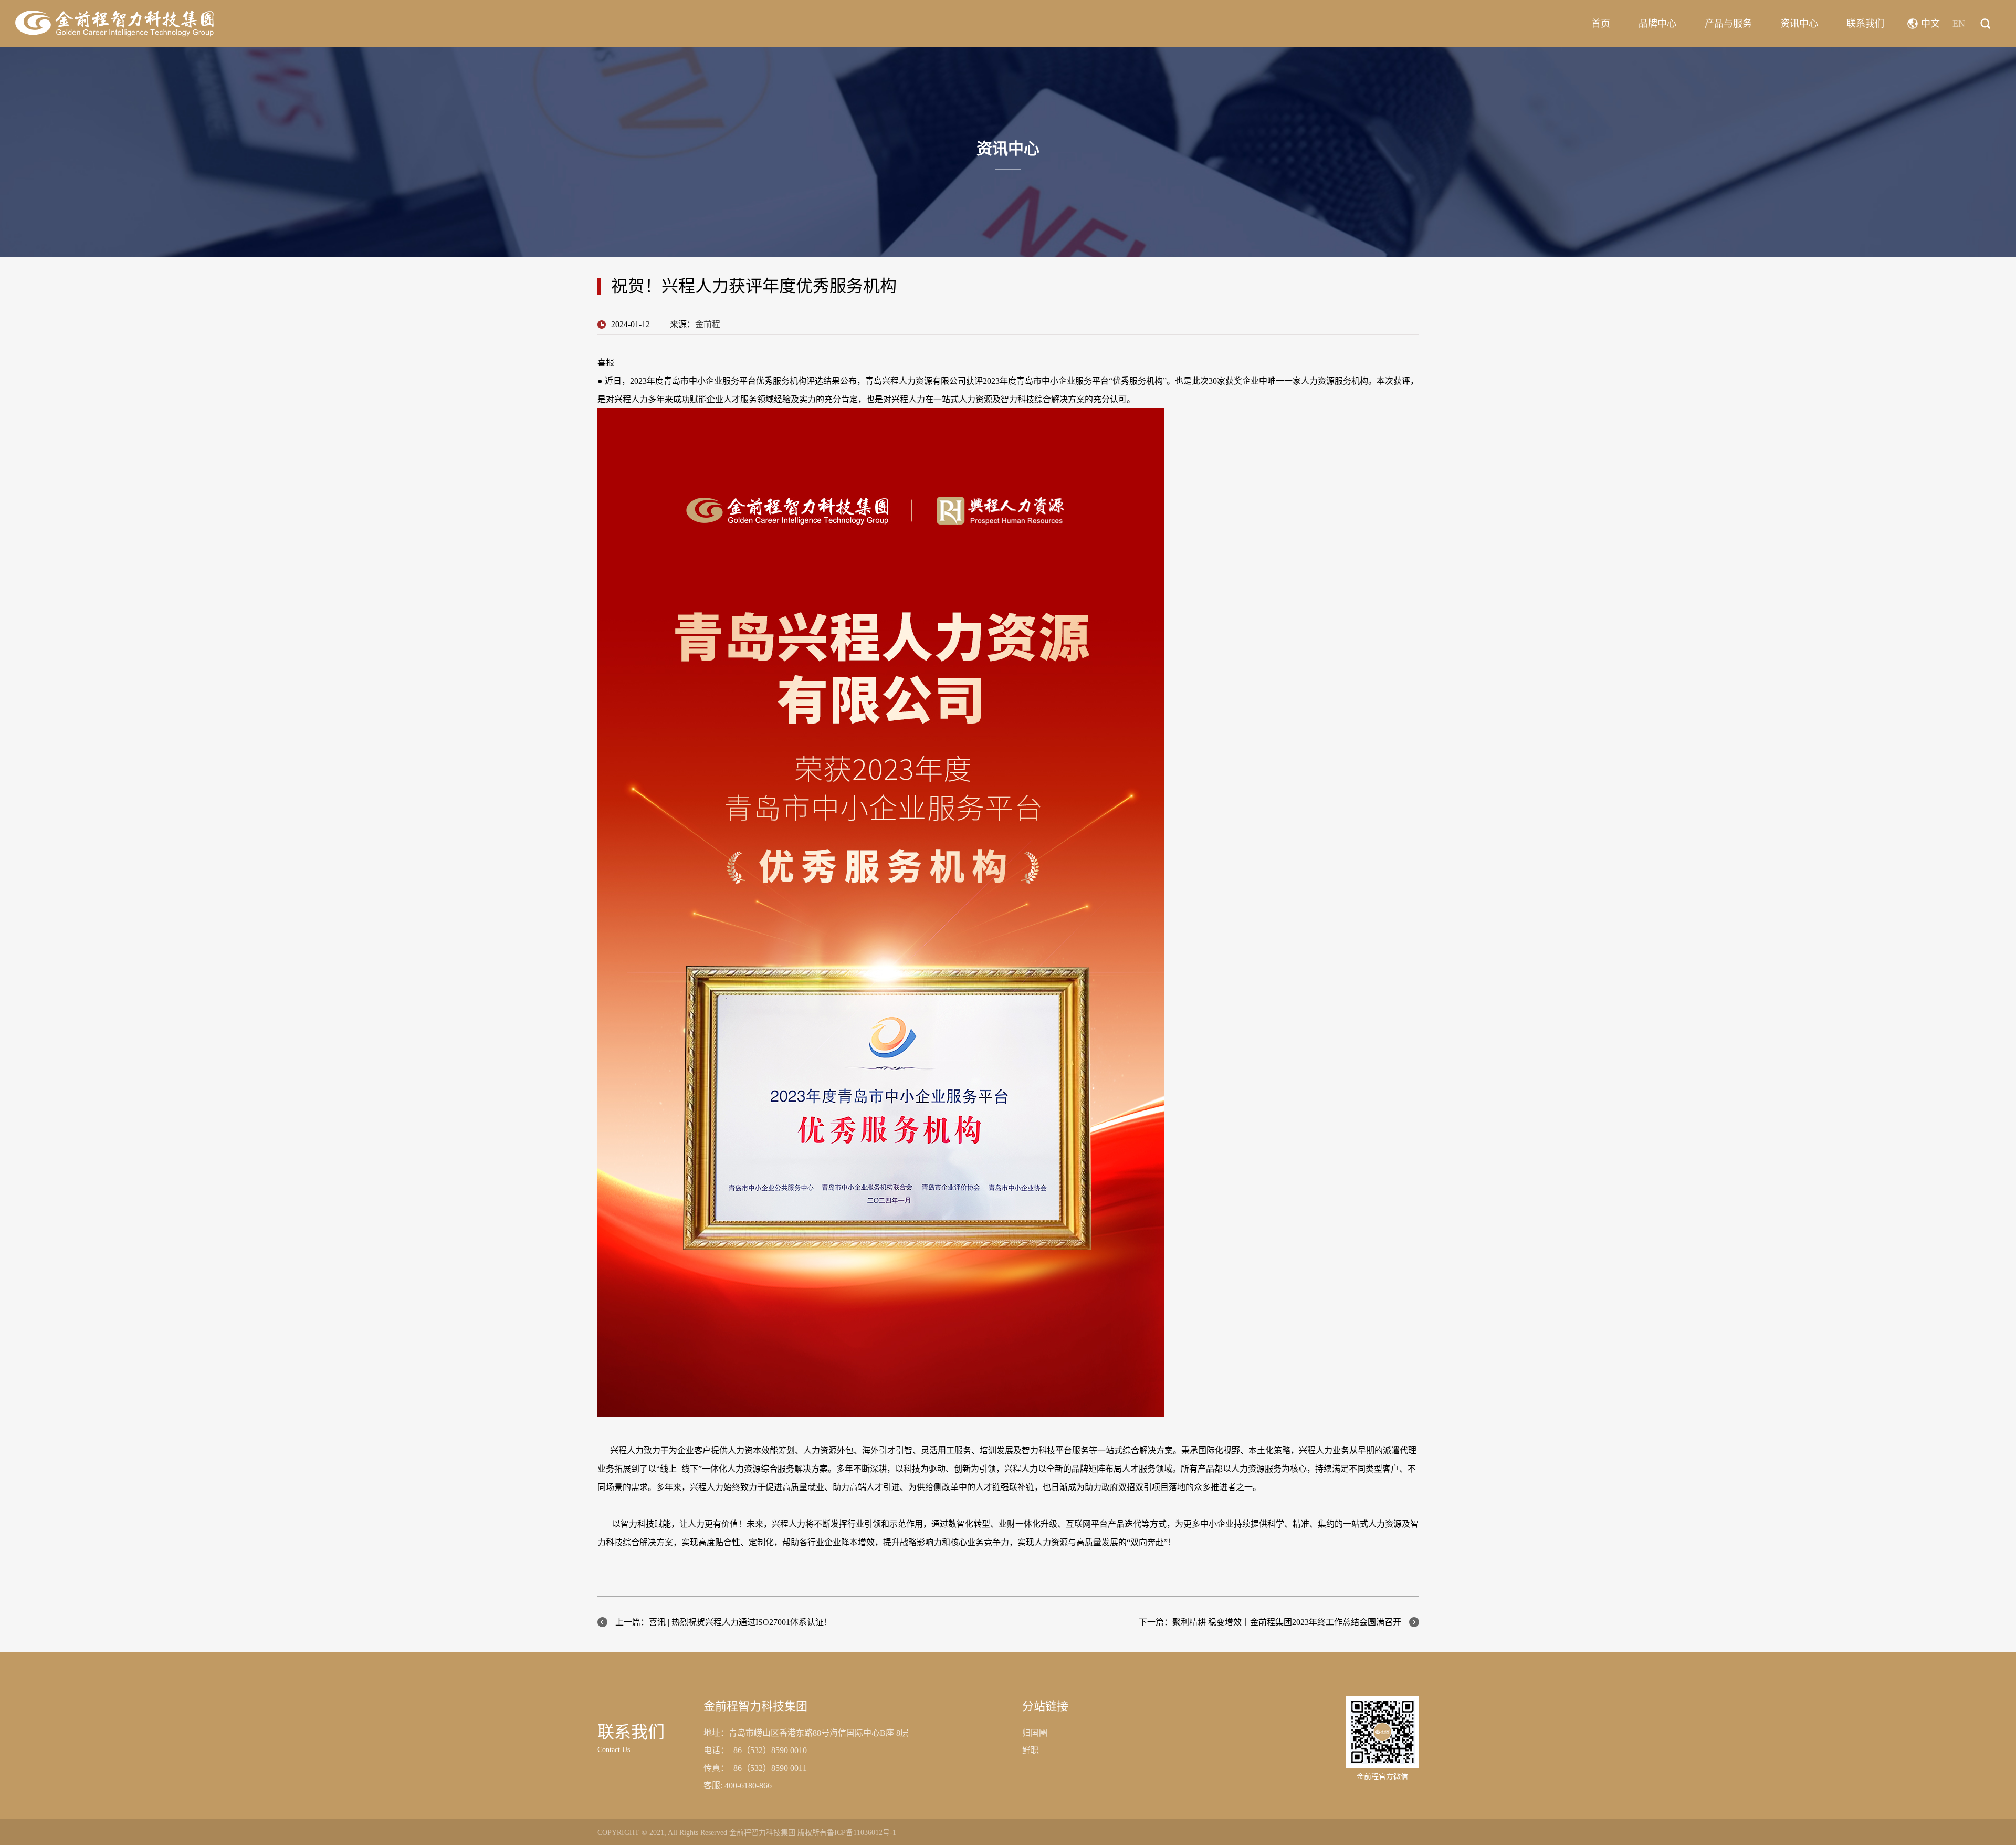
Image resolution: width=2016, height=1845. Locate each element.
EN (1959, 24)
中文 (1930, 24)
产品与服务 (1728, 24)
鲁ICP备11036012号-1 (862, 1833)
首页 (1601, 24)
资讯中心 (1799, 24)
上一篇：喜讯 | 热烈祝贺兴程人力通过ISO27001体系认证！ (724, 1622)
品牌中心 (1657, 24)
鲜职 (1031, 1750)
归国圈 (1035, 1733)
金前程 (708, 324)
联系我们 (1865, 24)
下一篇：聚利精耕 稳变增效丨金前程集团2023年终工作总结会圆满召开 (1270, 1622)
